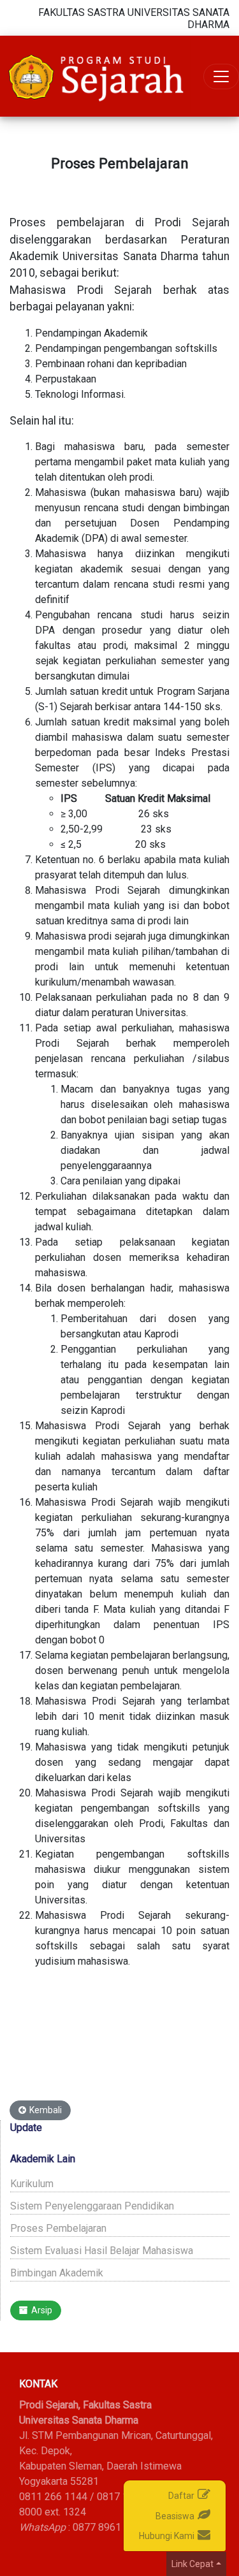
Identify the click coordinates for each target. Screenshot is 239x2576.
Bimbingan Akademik (57, 2273)
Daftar (181, 2496)
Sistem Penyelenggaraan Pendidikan (92, 2206)
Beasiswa (175, 2516)
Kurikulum (32, 2184)
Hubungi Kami (167, 2536)
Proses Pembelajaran (58, 2228)
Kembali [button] (46, 2110)
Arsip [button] (42, 2310)
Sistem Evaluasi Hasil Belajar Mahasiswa (102, 2251)
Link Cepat (192, 2564)
